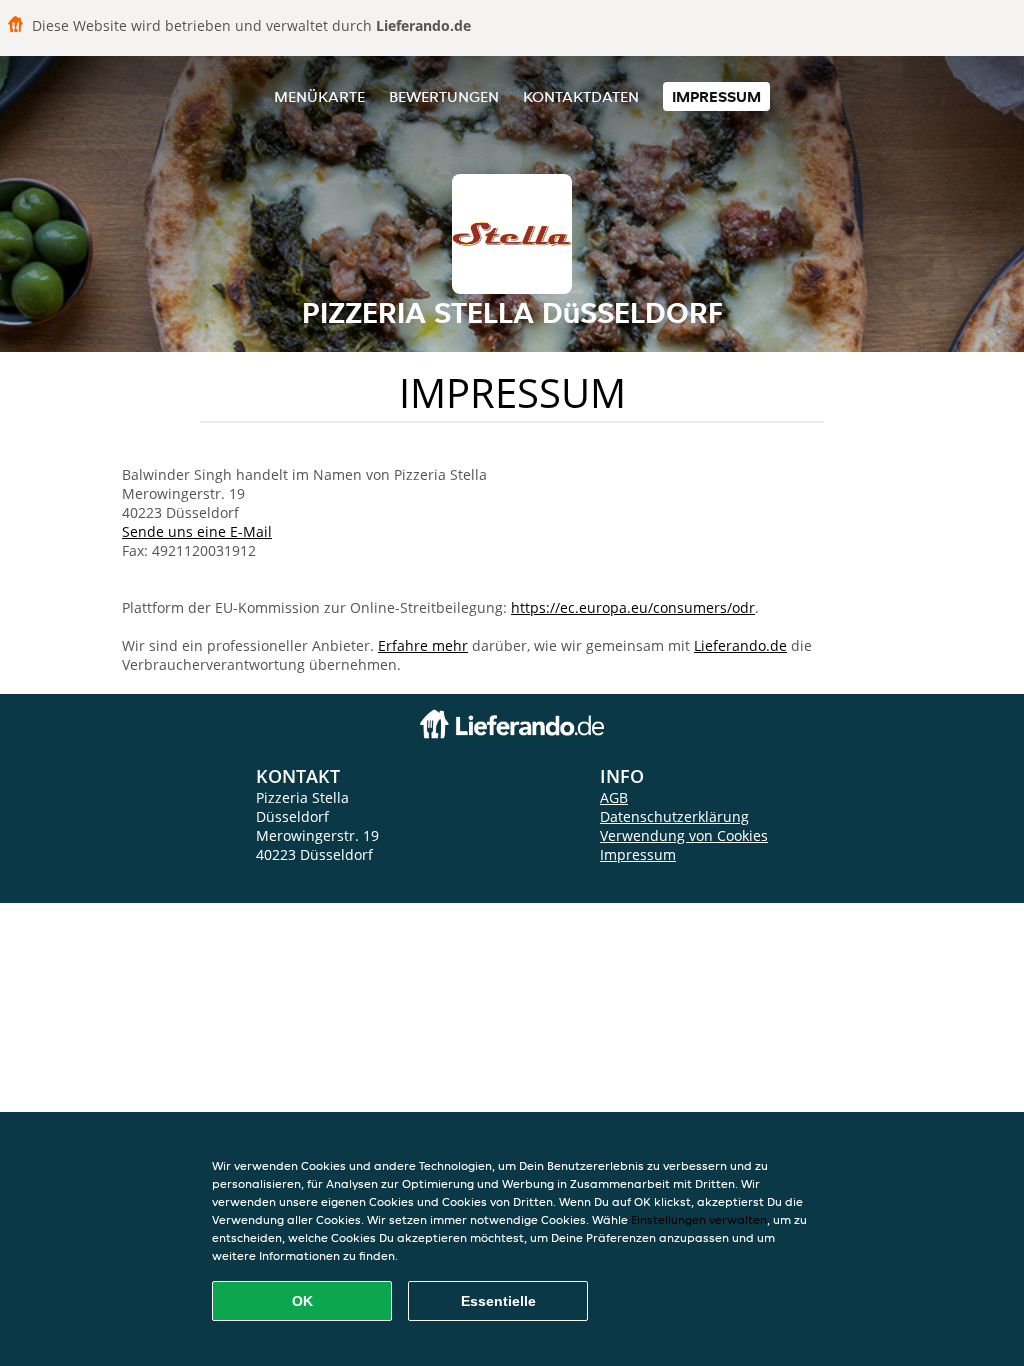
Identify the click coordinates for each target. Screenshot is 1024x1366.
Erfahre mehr (423, 645)
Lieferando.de (740, 645)
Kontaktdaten (581, 96)
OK (302, 1301)
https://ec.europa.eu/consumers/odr (633, 607)
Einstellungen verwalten (699, 1219)
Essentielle (498, 1301)
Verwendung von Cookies (684, 835)
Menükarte (319, 96)
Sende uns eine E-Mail (197, 531)
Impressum (716, 96)
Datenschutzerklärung (674, 816)
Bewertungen (444, 96)
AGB (614, 797)
